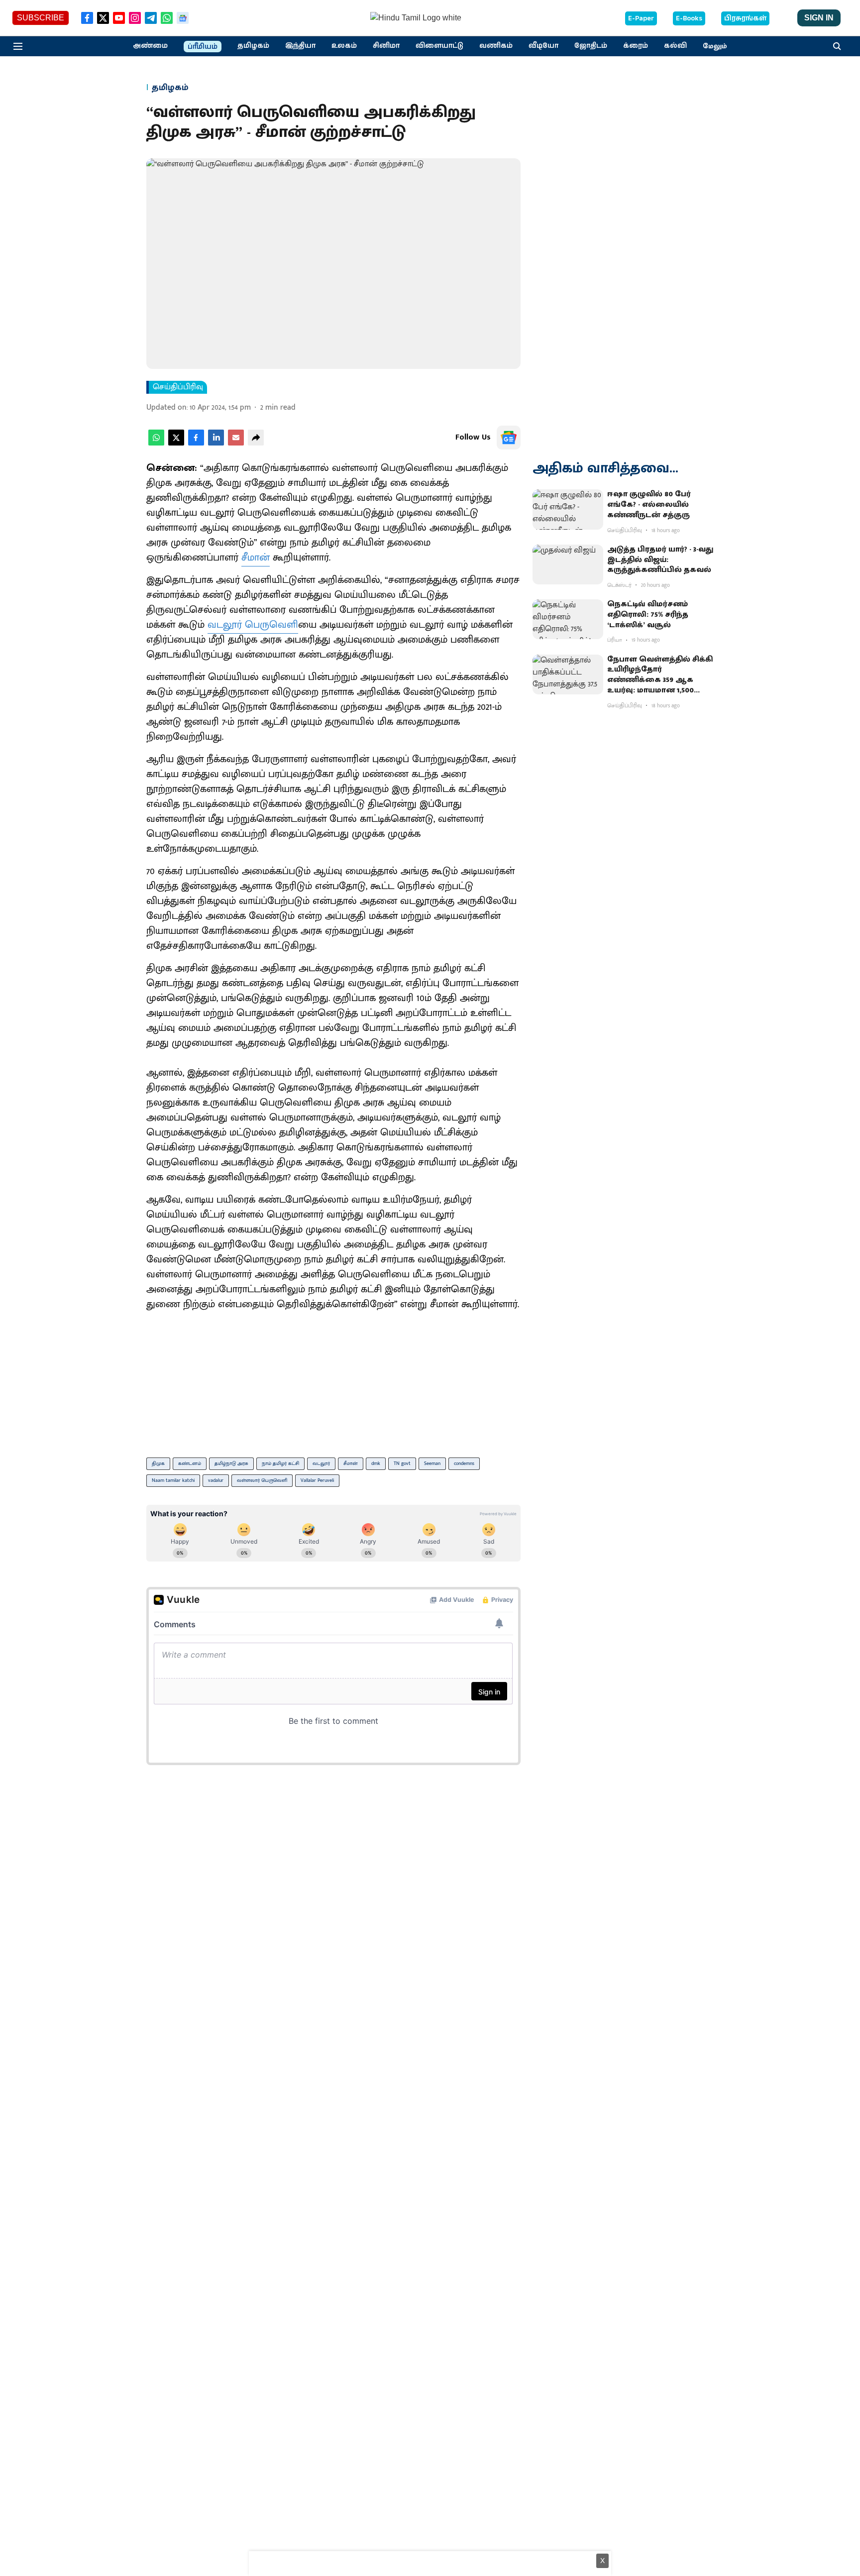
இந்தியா (300, 46)
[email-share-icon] (236, 443)
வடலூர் (321, 1463)
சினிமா (386, 46)
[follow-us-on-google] (509, 438)
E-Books (689, 18)
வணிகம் (496, 46)
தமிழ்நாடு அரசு (231, 1463)
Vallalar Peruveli (317, 1480)
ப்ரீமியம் (203, 47)
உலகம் (344, 46)
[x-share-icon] (176, 443)
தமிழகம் (253, 46)
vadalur (216, 1480)
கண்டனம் (190, 1463)
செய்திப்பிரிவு (178, 387)
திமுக (158, 1463)
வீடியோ (543, 46)
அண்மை (150, 46)
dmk (376, 1463)
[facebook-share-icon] (196, 443)
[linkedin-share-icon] (216, 443)
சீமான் (256, 558)
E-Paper (641, 18)
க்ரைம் (636, 46)
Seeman (432, 1463)
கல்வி (675, 46)
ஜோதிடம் (591, 46)
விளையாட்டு (439, 46)
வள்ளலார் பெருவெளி (262, 1480)
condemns (464, 1463)
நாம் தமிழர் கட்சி (280, 1463)
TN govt (402, 1463)
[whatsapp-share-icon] (156, 443)
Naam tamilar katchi (173, 1480)
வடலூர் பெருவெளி (253, 625)
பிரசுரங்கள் (745, 18)
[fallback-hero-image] (568, 509)
